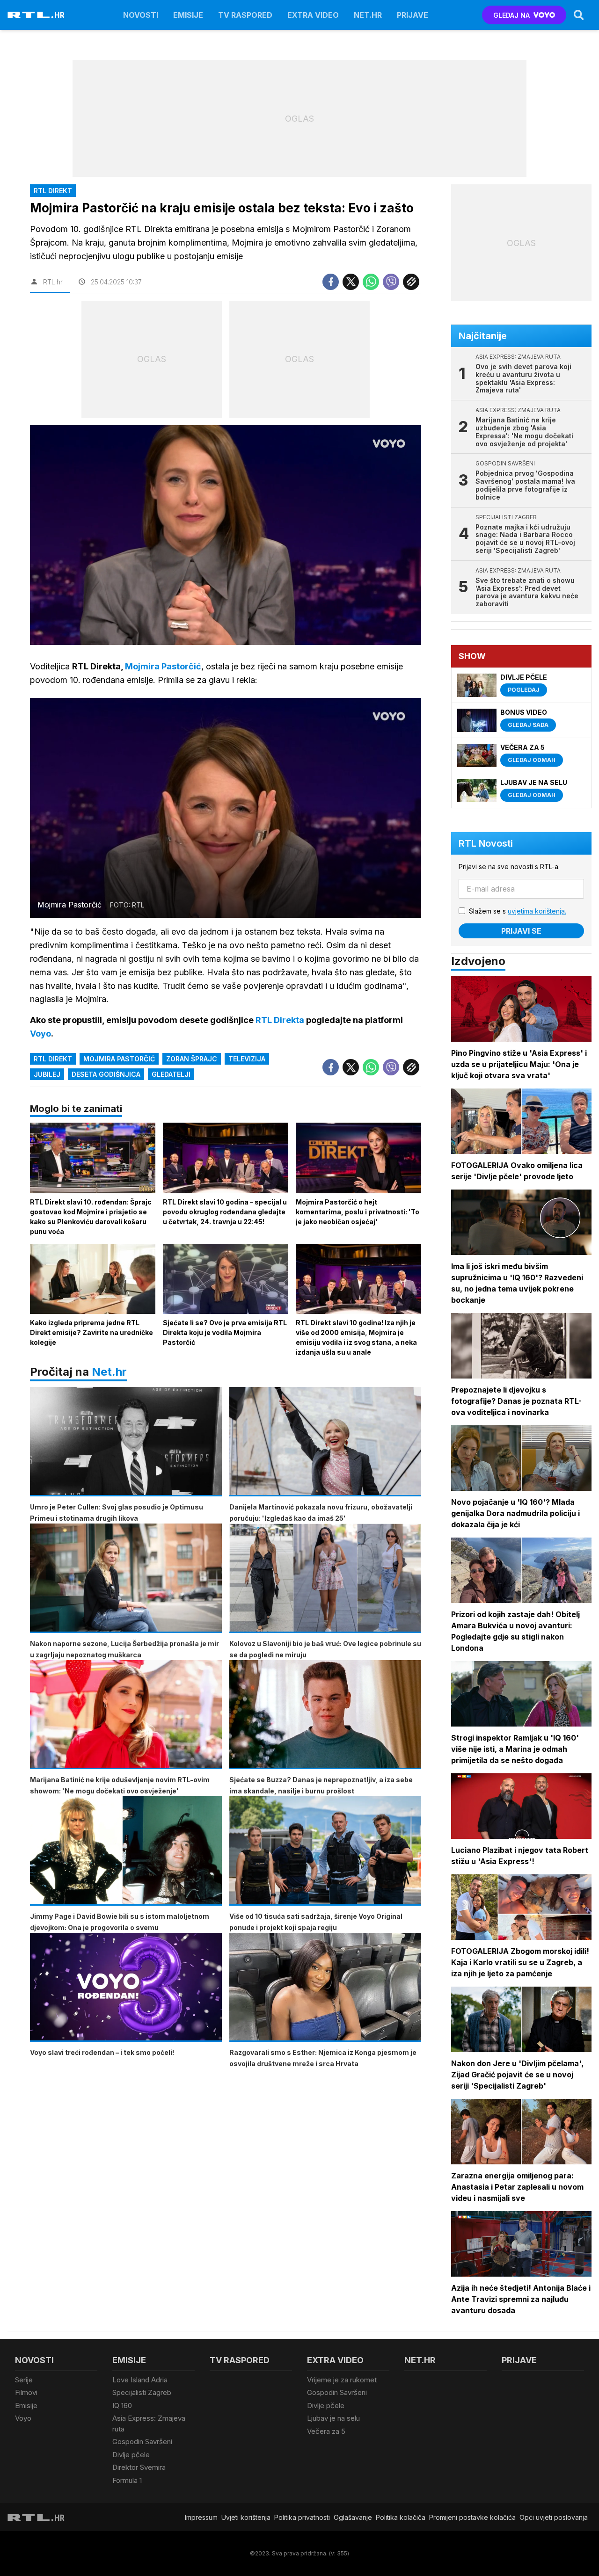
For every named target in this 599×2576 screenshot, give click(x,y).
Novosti (141, 15)
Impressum (201, 2517)
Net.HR (368, 15)
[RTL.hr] (36, 15)
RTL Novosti (486, 843)
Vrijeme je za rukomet (342, 2380)
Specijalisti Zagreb (142, 2392)
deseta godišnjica (106, 1074)
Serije (24, 2380)
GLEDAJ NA (511, 15)
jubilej (47, 1074)
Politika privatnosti (302, 2517)
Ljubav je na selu (333, 2418)
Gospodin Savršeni (142, 2442)
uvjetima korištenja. (537, 911)
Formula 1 (127, 2480)
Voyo (23, 2418)
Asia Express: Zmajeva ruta (149, 2424)
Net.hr (109, 1372)
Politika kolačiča (401, 2517)
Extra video (313, 15)
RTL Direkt (53, 1059)
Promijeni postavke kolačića (472, 2517)
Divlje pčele (131, 2455)
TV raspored (245, 15)
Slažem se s (518, 911)
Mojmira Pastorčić (119, 1059)
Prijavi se (521, 931)
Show (472, 656)
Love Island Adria (140, 2380)
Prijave (413, 15)
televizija (247, 1059)
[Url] (411, 282)
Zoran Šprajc (192, 1059)
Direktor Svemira (139, 2467)
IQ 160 (122, 2405)
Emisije (188, 15)
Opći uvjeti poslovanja (554, 2517)
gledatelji (171, 1074)
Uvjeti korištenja (246, 2517)
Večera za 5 (326, 2431)
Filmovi (26, 2392)
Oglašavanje (353, 2517)
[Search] (579, 15)
